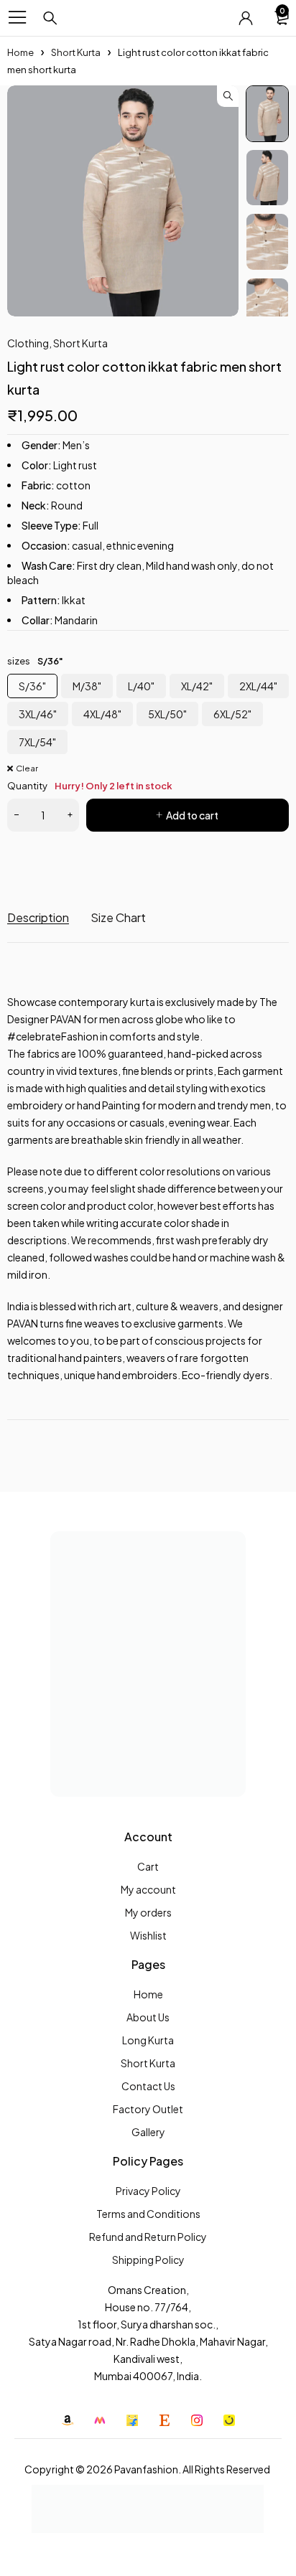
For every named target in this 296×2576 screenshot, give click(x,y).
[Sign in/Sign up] (246, 18)
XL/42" (197, 686)
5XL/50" (167, 714)
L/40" (141, 686)
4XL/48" (102, 714)
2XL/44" (258, 686)
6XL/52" (232, 714)
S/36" (32, 686)
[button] (228, 96)
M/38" (87, 686)
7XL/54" (37, 742)
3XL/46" (38, 714)
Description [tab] (38, 917)
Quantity (90, 786)
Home (20, 52)
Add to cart (192, 815)
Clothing (28, 343)
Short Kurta (76, 52)
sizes (19, 661)
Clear (27, 768)
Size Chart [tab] (118, 917)
